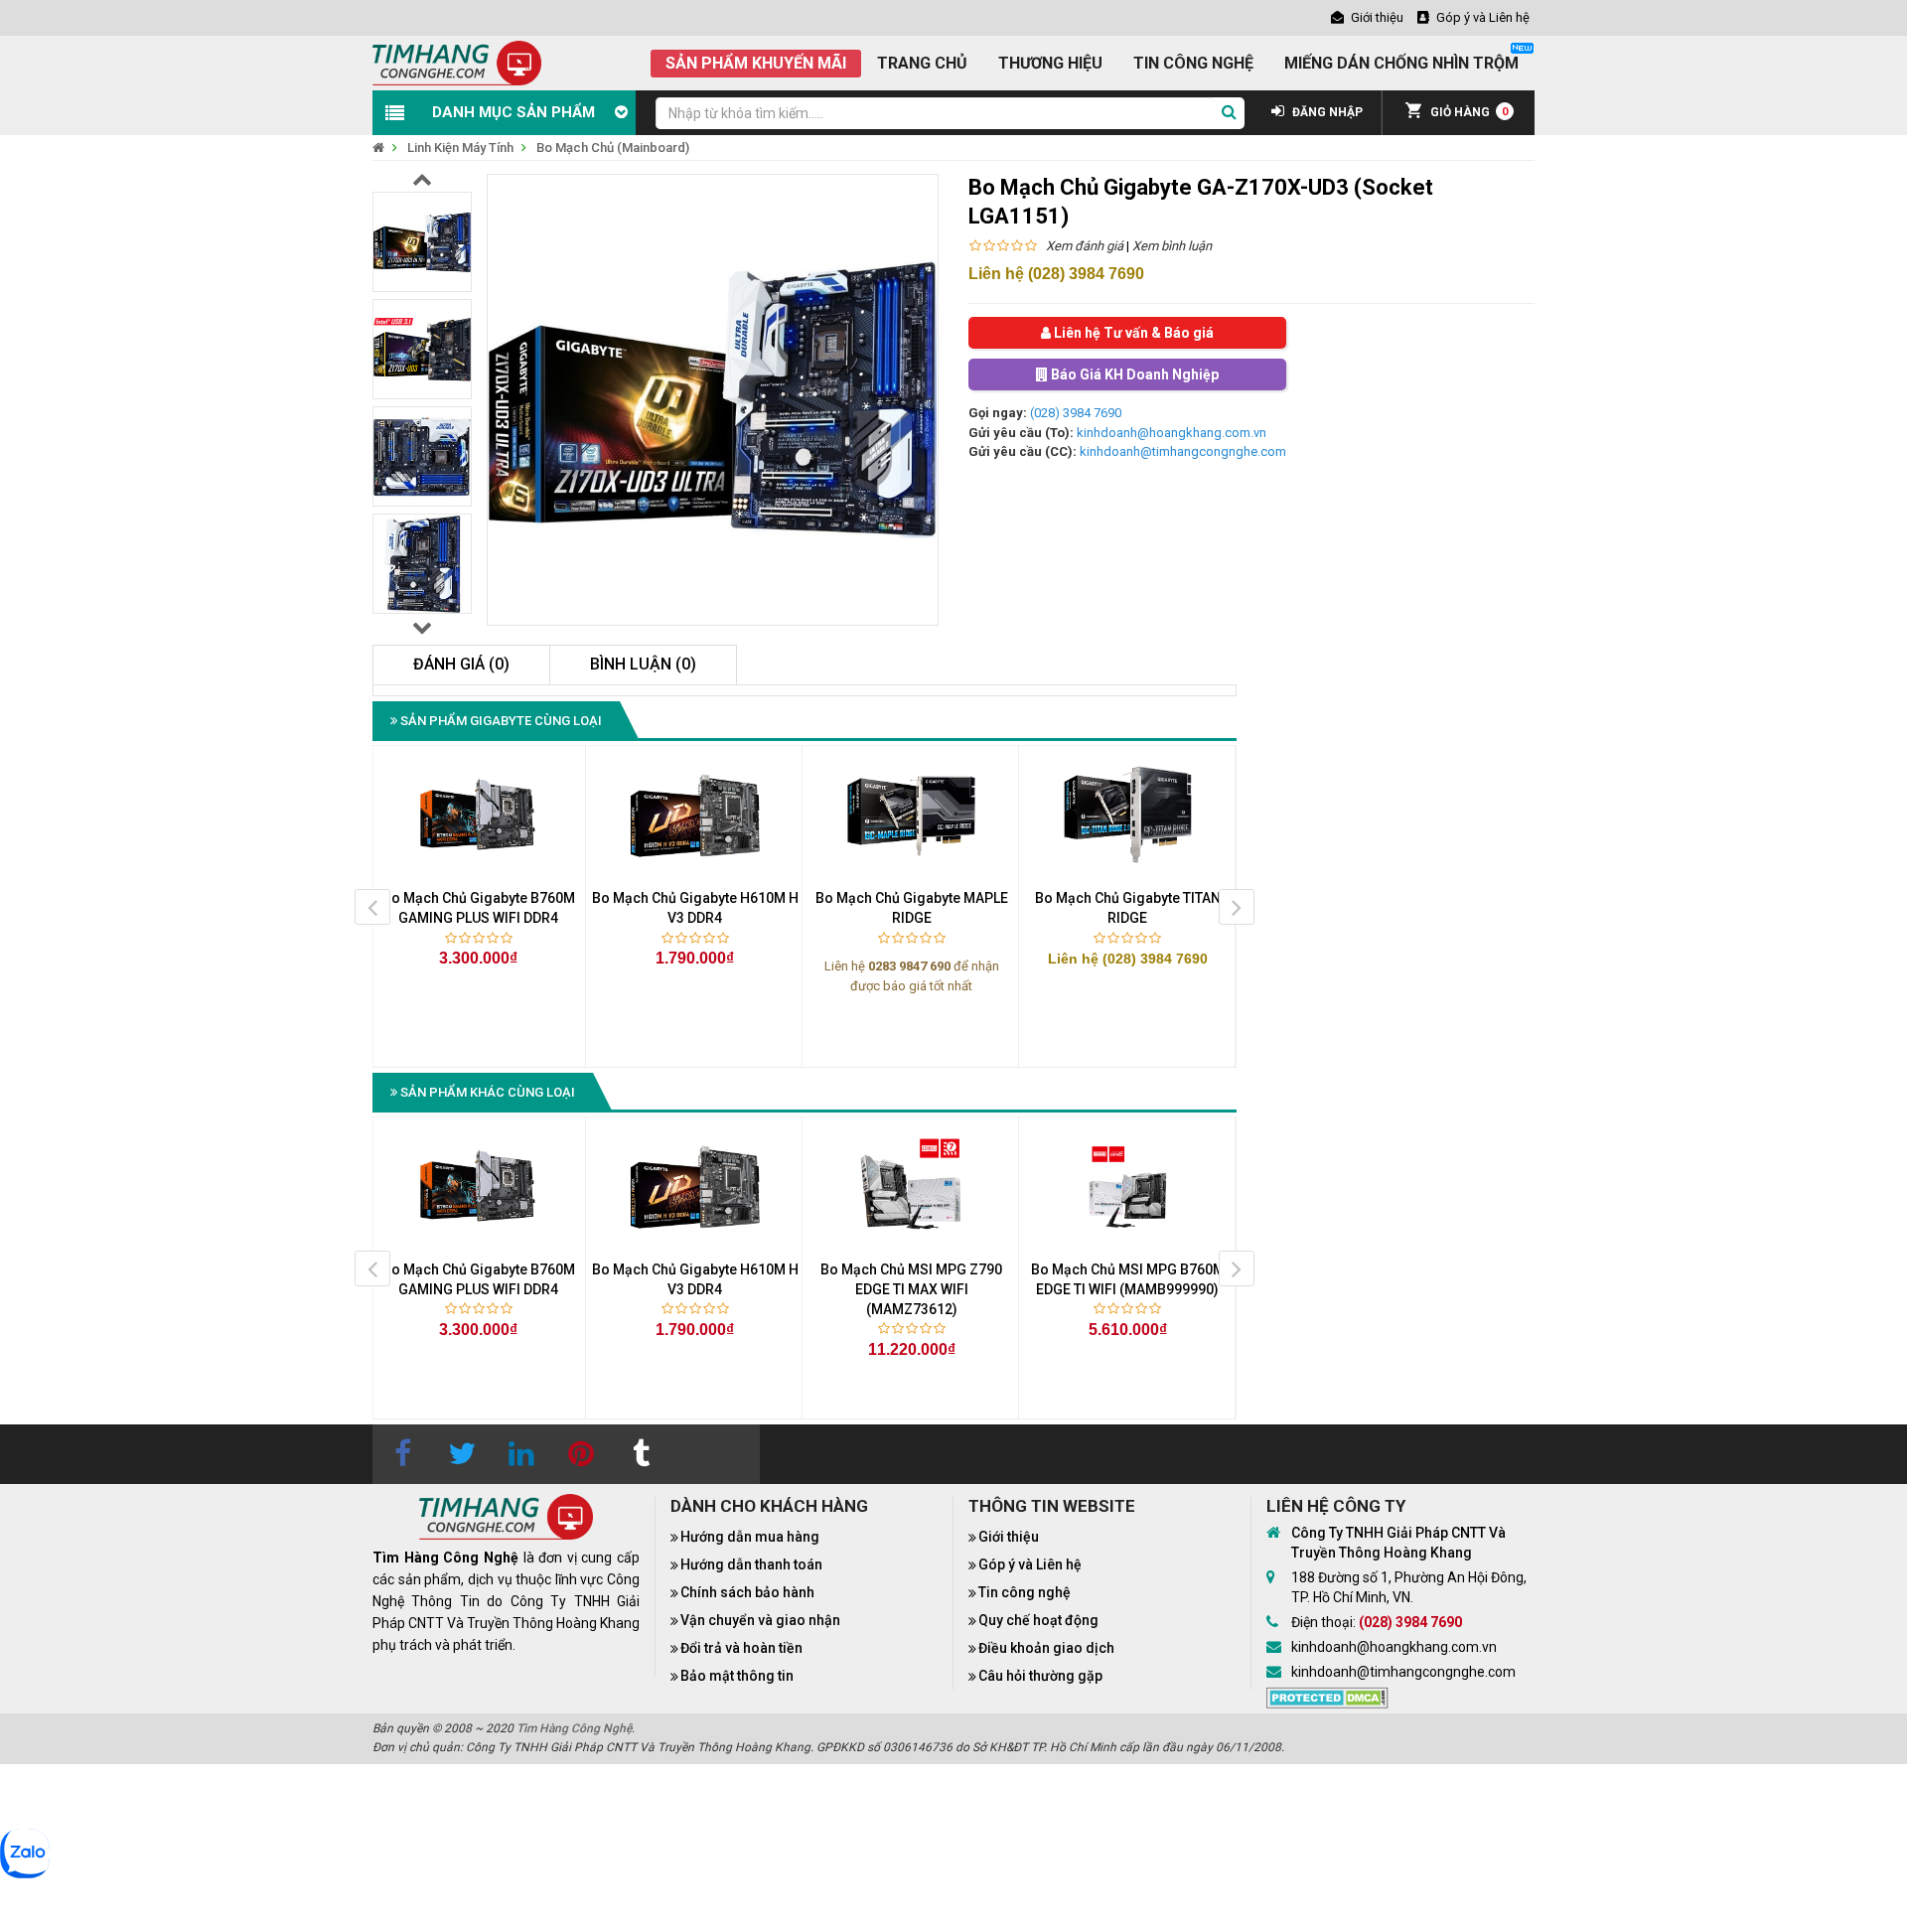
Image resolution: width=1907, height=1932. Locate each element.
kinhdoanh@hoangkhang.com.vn (1172, 433)
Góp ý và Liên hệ (1030, 1564)
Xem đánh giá (1085, 246)
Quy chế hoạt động (1038, 1620)
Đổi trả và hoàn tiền (741, 1648)
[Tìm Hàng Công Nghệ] (457, 62)
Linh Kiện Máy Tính (460, 148)
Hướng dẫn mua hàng (750, 1537)
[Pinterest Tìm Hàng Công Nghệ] (581, 1454)
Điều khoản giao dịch (1046, 1648)
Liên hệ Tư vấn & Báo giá (1132, 333)
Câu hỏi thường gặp (1040, 1676)
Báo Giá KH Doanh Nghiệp (1133, 374)
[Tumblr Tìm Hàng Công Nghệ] (641, 1454)
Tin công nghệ (1025, 1592)
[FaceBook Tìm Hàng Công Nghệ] (402, 1454)
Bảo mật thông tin (737, 1676)
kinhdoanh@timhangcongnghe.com (1183, 451)
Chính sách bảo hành (747, 1592)
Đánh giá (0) (461, 664)
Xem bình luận (1172, 246)
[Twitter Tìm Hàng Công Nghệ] (462, 1454)
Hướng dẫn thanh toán (751, 1564)
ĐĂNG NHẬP (1326, 112)
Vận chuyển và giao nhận (760, 1620)
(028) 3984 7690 (1076, 413)
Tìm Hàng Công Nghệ (574, 1728)
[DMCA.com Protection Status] (1327, 1696)
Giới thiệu (1009, 1537)
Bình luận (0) (643, 664)
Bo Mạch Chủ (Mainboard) (613, 148)
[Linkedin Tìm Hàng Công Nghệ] (521, 1454)
